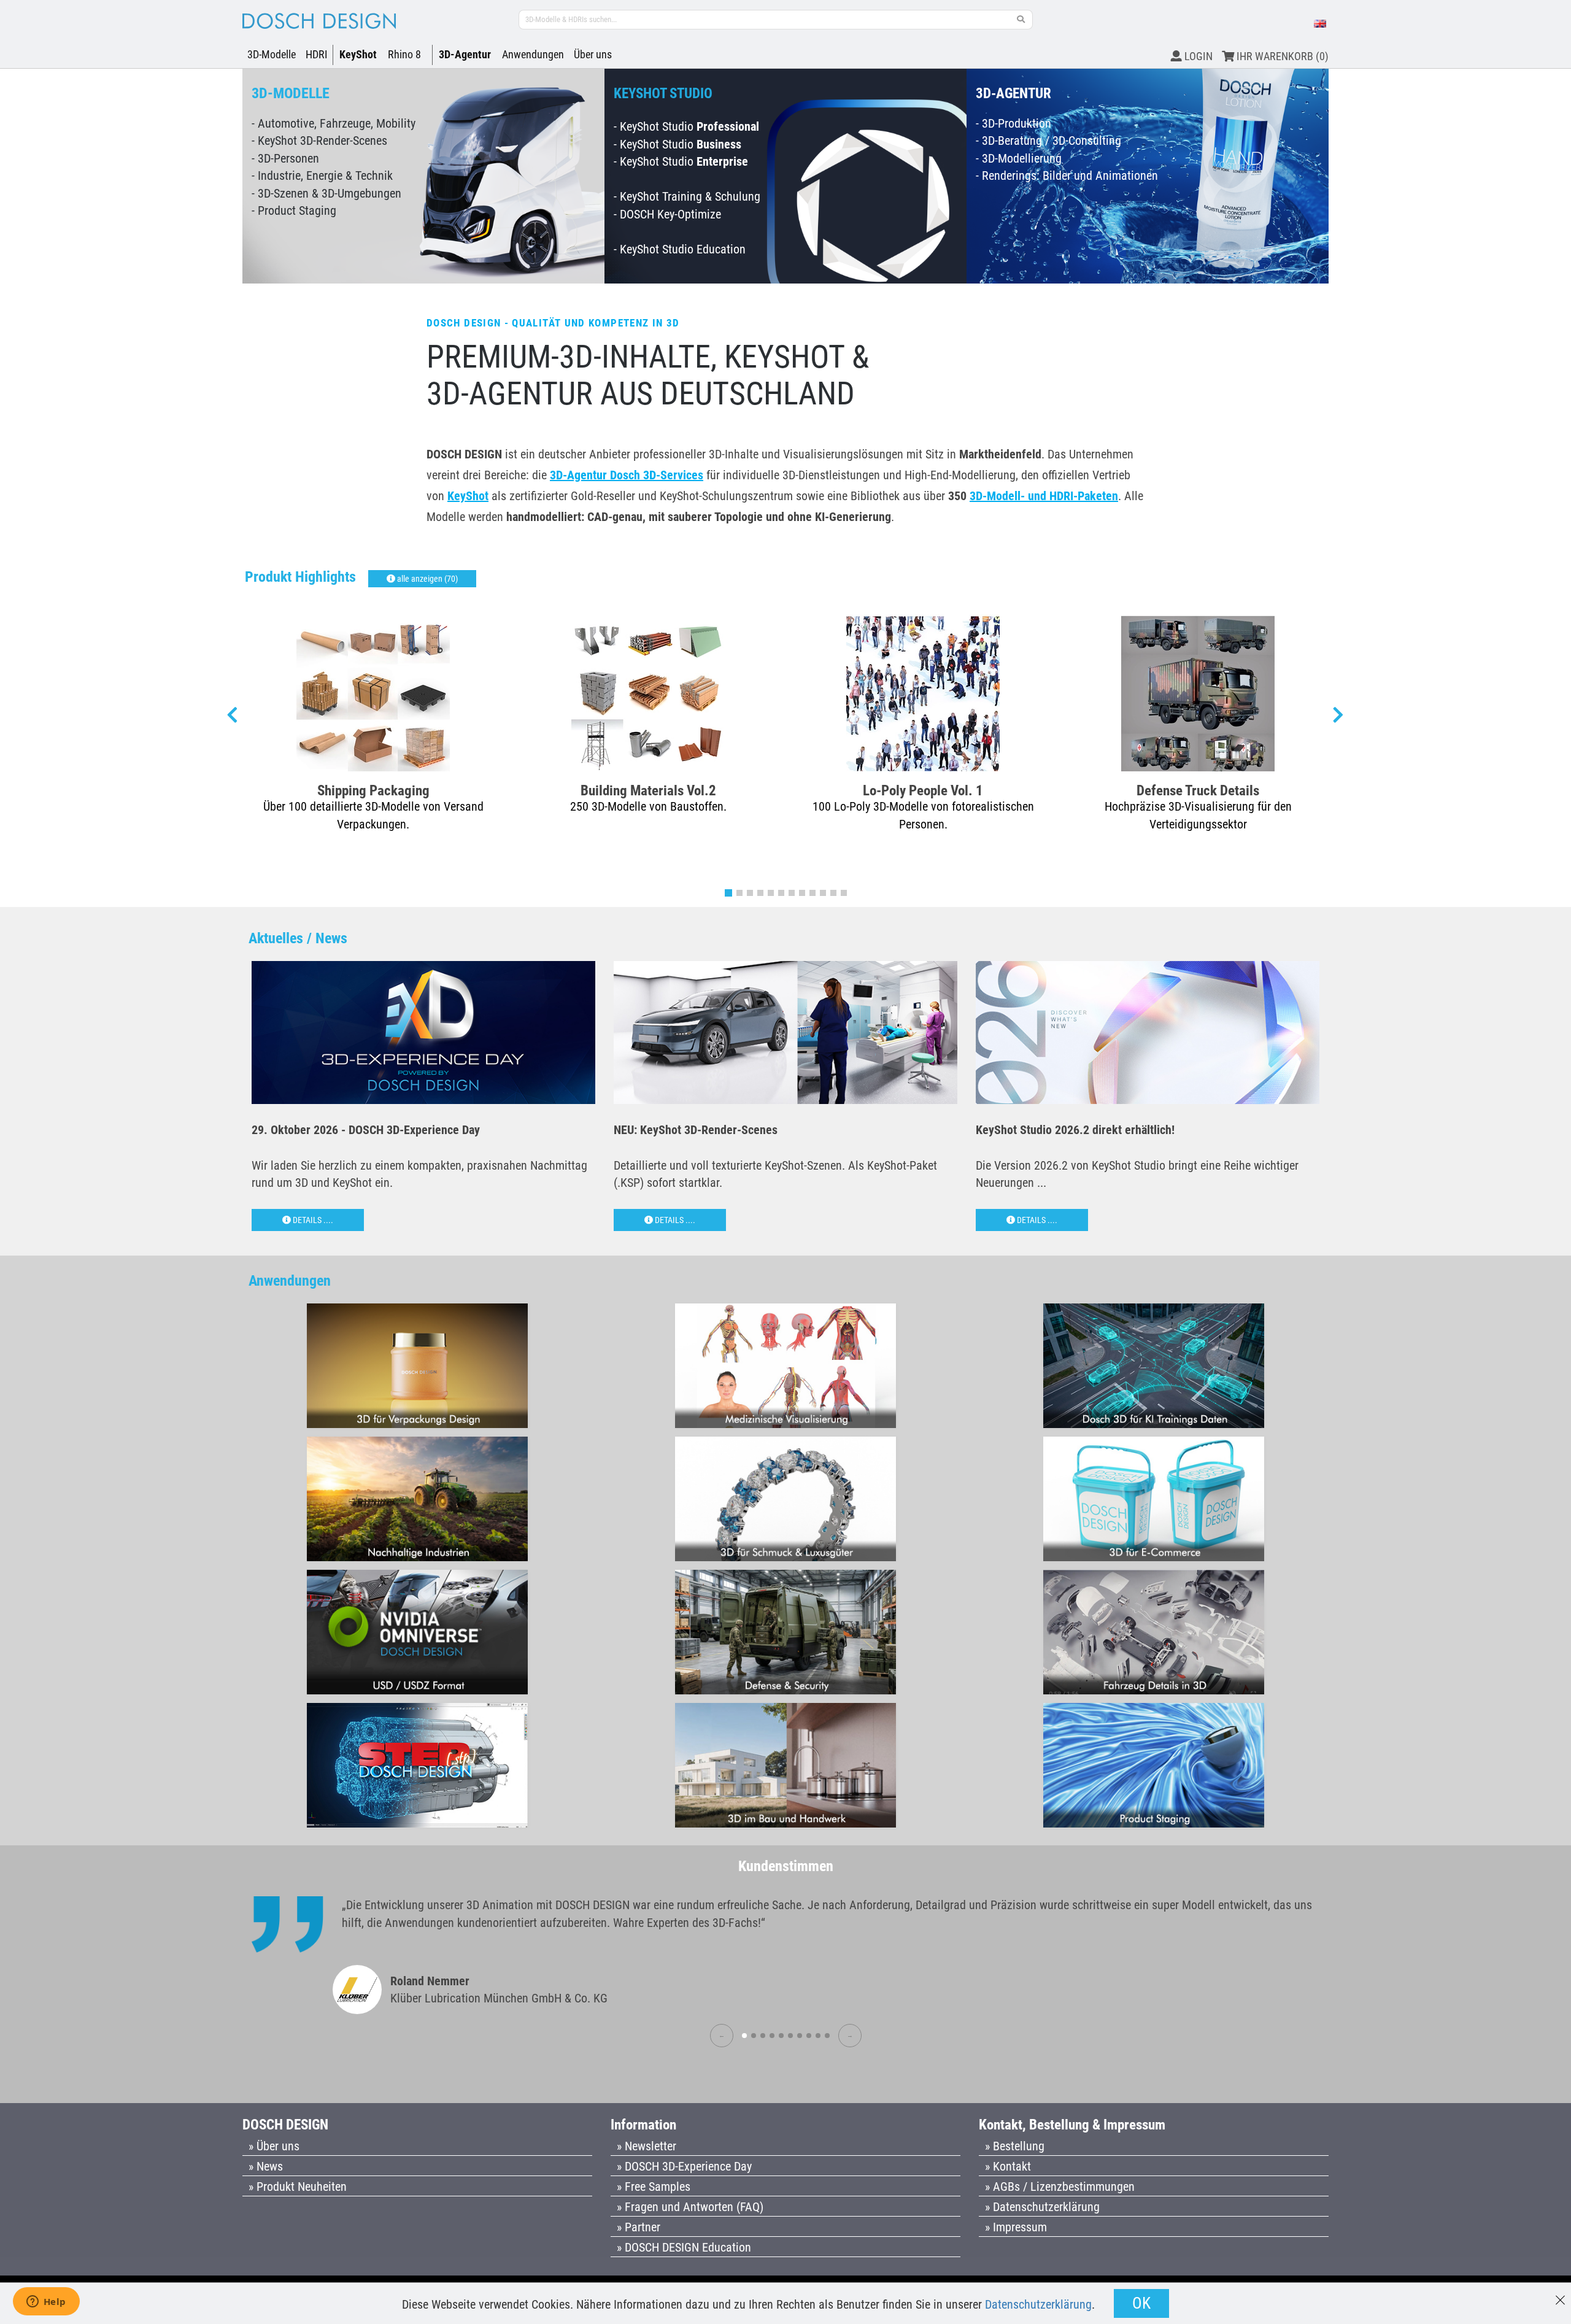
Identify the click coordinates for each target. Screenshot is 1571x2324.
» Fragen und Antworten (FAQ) (690, 2207)
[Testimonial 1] (744, 2036)
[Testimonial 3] (763, 2036)
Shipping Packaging (373, 790)
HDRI (317, 54)
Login (1197, 56)
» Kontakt (1008, 2166)
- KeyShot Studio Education (680, 249)
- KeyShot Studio (686, 126)
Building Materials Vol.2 (648, 790)
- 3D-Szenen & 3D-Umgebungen (326, 193)
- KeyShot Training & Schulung (687, 196)
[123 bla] (1021, 20)
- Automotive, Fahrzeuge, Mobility (334, 123)
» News (266, 2166)
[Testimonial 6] (790, 2036)
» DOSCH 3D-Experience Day (684, 2166)
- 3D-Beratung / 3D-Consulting (1048, 141)
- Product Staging (294, 210)
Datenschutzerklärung (1038, 2304)
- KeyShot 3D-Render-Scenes (319, 141)
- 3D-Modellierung (1019, 158)
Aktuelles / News (298, 938)
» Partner (639, 2227)
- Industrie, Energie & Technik (322, 176)
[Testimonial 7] (800, 2036)
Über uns (593, 54)
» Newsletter (647, 2146)
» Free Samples (654, 2187)
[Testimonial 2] (754, 2036)
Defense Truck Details (1198, 790)
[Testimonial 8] (809, 2036)
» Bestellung (1015, 2146)
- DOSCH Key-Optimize (667, 214)
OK (1141, 2303)
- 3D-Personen (285, 158)
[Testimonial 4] (772, 2036)
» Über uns (274, 2146)
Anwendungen (533, 54)
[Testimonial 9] (818, 2036)
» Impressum (1016, 2227)
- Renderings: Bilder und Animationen (1067, 176)
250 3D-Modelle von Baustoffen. (648, 806)
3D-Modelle (272, 54)
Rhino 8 (404, 54)
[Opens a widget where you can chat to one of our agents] (46, 2303)
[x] (1560, 2294)
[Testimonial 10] (827, 2036)
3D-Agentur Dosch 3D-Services (627, 475)
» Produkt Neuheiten (298, 2187)
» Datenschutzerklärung (1042, 2207)
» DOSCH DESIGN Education (684, 2247)
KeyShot (358, 54)
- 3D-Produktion (1013, 123)
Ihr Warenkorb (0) (1281, 56)
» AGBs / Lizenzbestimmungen (1060, 2187)
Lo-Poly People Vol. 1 (923, 790)
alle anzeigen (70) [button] (427, 579)
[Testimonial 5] (781, 2036)
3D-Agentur (465, 54)
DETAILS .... (312, 1220)
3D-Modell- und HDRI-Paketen (1044, 496)
